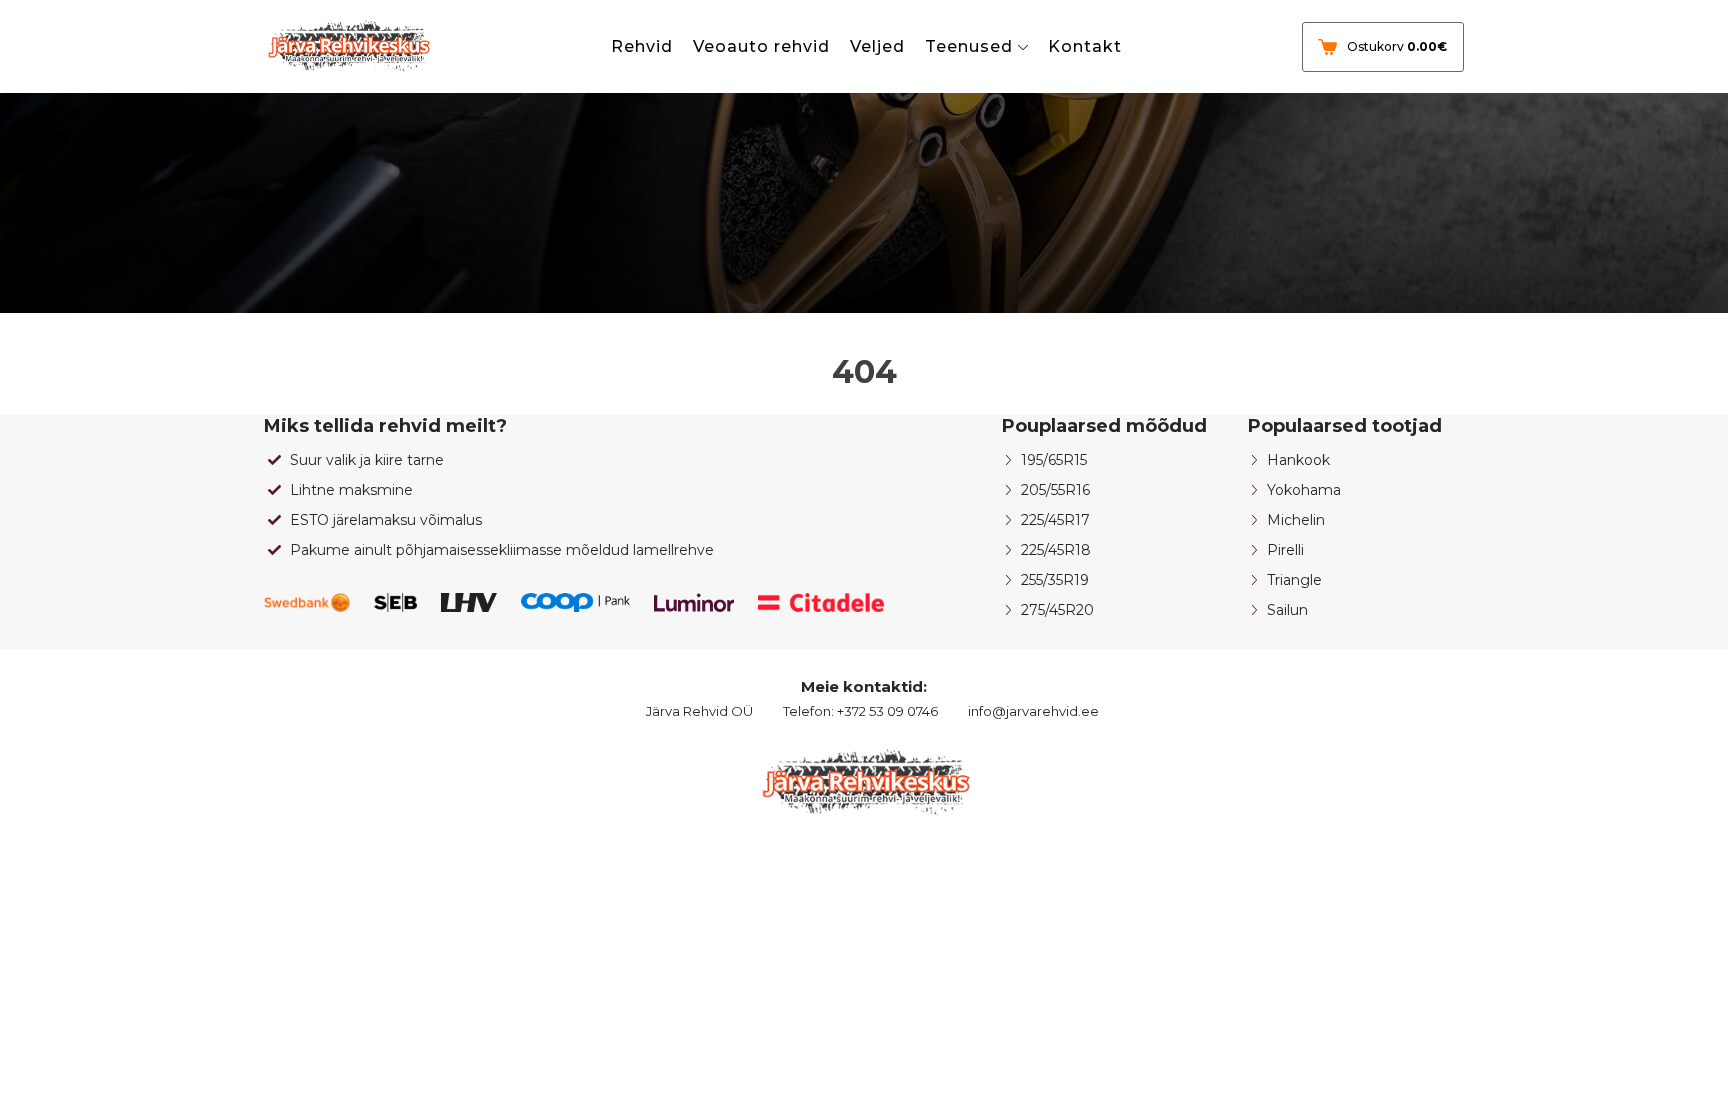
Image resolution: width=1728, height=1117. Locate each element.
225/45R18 (1056, 550)
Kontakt (1085, 46)
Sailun (1287, 610)
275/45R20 (1057, 610)
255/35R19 (1055, 580)
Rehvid (642, 46)
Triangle (1294, 580)
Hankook (1298, 460)
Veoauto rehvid (761, 46)
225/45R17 (1055, 520)
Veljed (877, 46)
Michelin (1296, 520)
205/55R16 (1055, 490)
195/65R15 (1054, 460)
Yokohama (1304, 490)
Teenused (969, 46)
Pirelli (1285, 550)
